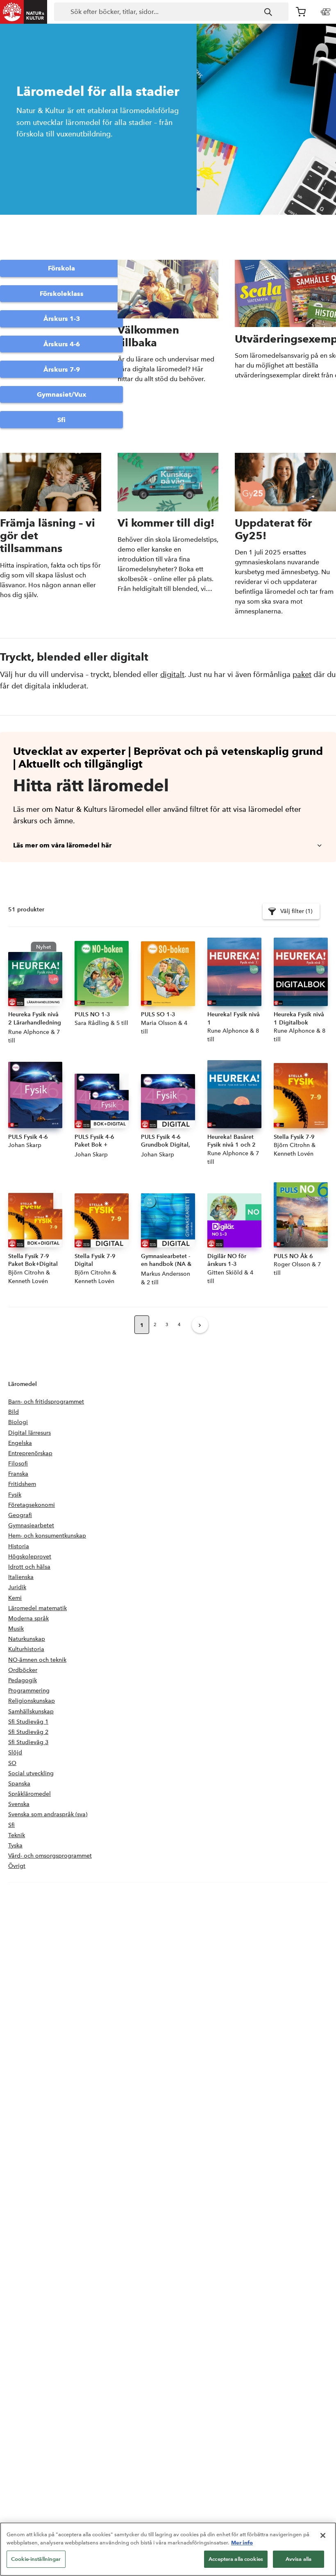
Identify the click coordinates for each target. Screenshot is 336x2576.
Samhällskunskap (31, 1712)
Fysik (15, 1495)
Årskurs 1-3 (62, 319)
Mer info (242, 2542)
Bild (14, 1412)
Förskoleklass (62, 294)
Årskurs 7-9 (62, 369)
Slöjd (15, 1753)
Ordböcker (23, 1670)
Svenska (19, 1804)
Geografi (20, 1515)
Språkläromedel (30, 1794)
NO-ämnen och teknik (37, 1660)
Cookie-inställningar (36, 2559)
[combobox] (171, 12)
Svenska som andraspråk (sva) (48, 1814)
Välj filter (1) (296, 911)
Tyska (15, 1846)
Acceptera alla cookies (236, 2559)
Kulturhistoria (26, 1649)
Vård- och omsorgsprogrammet (50, 1856)
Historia (19, 1546)
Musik (16, 1629)
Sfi (61, 420)
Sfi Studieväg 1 (28, 1722)
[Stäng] (323, 2535)
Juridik (17, 1587)
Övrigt (17, 1866)
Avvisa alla (299, 2559)
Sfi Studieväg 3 (28, 1742)
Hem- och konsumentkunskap (47, 1536)
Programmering (29, 1691)
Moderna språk (28, 1619)
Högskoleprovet (30, 1557)
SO (12, 1763)
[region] (168, 2549)
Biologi (18, 1422)
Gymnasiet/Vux (62, 394)
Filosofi (18, 1464)
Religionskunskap (32, 1701)
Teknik (17, 1835)
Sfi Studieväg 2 (28, 1732)
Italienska (21, 1577)
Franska (18, 1474)
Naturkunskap (27, 1639)
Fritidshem (22, 1484)
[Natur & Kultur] (24, 12)
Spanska (19, 1784)
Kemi (15, 1598)
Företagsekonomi (32, 1505)
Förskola (61, 268)
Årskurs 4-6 (62, 344)
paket (302, 674)
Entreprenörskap (30, 1453)
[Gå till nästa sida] (200, 1325)
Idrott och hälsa (29, 1567)
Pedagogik (23, 1680)
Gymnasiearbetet (31, 1525)
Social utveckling (31, 1773)
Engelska (20, 1443)
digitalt (172, 674)
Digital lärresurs (30, 1433)
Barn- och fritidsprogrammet (46, 1402)
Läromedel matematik (37, 1608)
